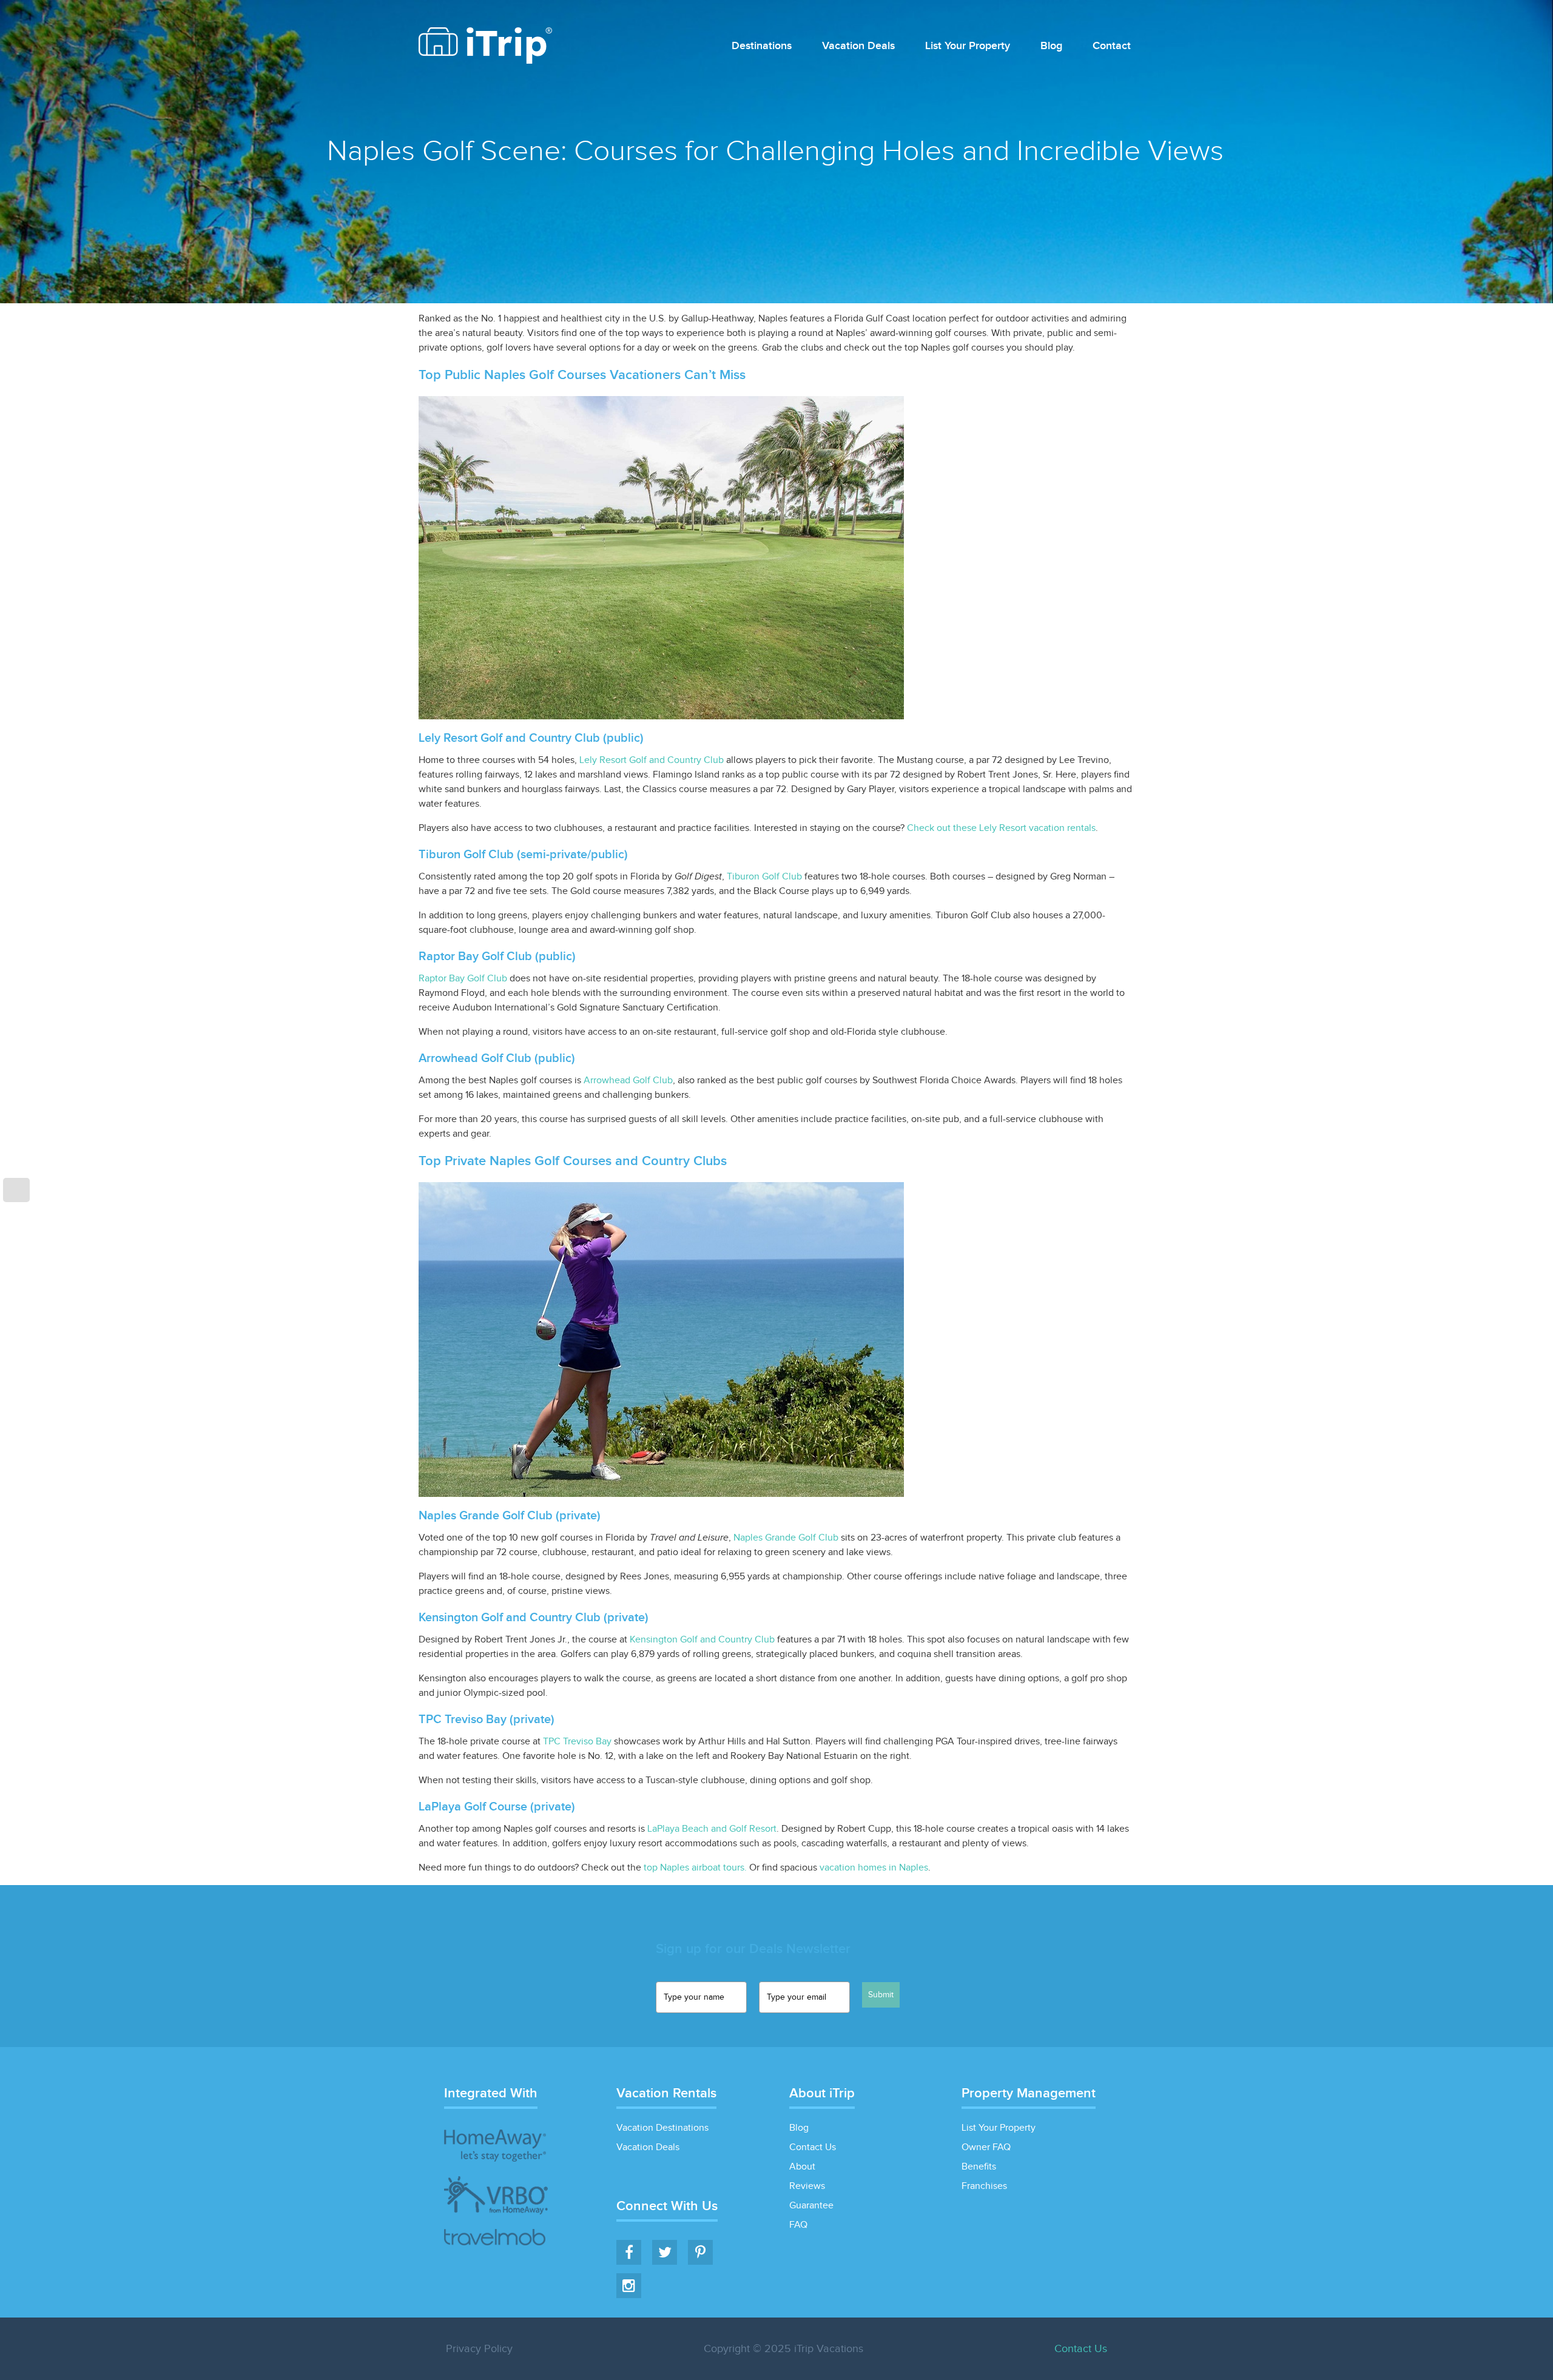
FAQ (798, 2225)
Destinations (762, 46)
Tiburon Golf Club (764, 877)
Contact (1112, 46)
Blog (1051, 46)
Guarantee (811, 2206)
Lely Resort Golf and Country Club (652, 760)
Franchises (984, 2186)
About (802, 2167)
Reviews (807, 2186)
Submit (881, 1995)
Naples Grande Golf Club (786, 1538)
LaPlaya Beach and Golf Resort (712, 1829)
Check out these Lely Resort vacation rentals (1001, 828)
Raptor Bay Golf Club (463, 979)
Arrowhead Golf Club (628, 1081)
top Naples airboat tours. (695, 1868)
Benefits (979, 2167)
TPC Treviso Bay (577, 1742)
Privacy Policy (479, 2349)
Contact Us (813, 2147)
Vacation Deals (858, 46)
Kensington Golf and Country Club (702, 1640)
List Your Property (968, 46)
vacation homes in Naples (874, 1868)
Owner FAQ (986, 2147)
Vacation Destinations (662, 2128)
